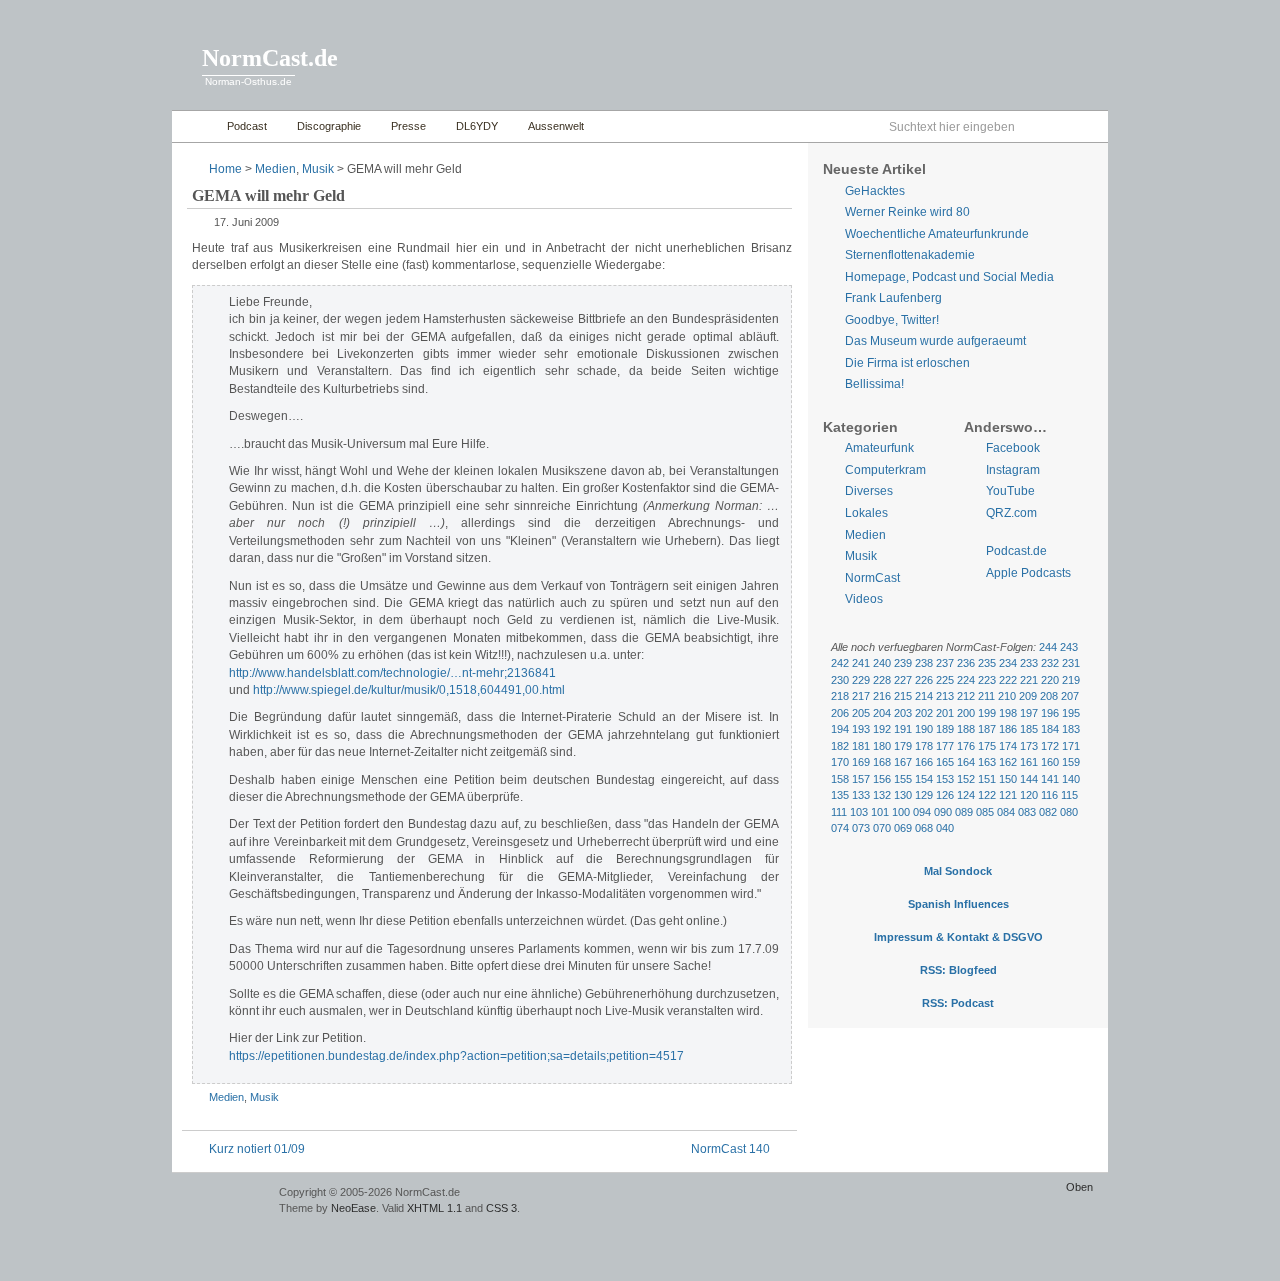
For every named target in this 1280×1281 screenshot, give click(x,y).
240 (882, 663)
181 (861, 746)
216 (882, 696)
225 (945, 680)
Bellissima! (874, 384)
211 (986, 696)
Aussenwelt (556, 126)
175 (987, 746)
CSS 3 (501, 1208)
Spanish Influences (958, 904)
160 (1050, 762)
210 (1007, 696)
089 (964, 812)
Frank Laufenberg (893, 298)
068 (924, 828)
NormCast (872, 578)
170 (840, 762)
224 (966, 680)
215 (903, 696)
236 (966, 663)
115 (1069, 795)
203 (903, 713)
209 (1028, 696)
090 (943, 812)
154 (924, 779)
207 (1070, 696)
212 (966, 696)
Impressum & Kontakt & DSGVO (958, 937)
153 (945, 779)
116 (1049, 795)
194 (840, 729)
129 (924, 795)
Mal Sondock (958, 871)
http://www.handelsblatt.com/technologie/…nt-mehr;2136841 (392, 673)
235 (987, 663)
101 (880, 812)
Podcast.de (1016, 551)
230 (840, 680)
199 (987, 713)
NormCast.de (270, 58)
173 (1029, 746)
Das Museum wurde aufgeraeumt (935, 341)
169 (861, 762)
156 (882, 779)
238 (924, 663)
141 (1050, 779)
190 (924, 729)
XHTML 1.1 (434, 1208)
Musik (318, 169)
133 (861, 795)
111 (839, 812)
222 (1008, 680)
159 (1071, 762)
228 (882, 680)
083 (1027, 812)
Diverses (869, 491)
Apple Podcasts (1028, 573)
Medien (275, 169)
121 (1008, 795)
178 (924, 746)
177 (945, 746)
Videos (864, 599)
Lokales (866, 513)
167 (903, 762)
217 (861, 696)
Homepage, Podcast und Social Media (949, 277)
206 (840, 713)
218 (840, 696)
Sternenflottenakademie (910, 255)
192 (882, 729)
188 (966, 729)
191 (903, 729)
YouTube (1010, 491)
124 (966, 795)
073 (861, 828)
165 (945, 762)
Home (194, 126)
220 (1050, 680)
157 (861, 779)
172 (1050, 746)
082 (1048, 812)
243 (1069, 647)
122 (987, 795)
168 (882, 762)
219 (1071, 680)
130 (903, 795)
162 (1008, 762)
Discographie (329, 126)
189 (945, 729)
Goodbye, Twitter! (892, 320)
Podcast (247, 126)
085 (985, 812)
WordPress (223, 1201)
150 (1008, 779)
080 (1069, 812)
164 (966, 762)
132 (882, 795)
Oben (1079, 1187)
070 (882, 828)
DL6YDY (477, 126)
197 (1029, 713)
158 (840, 779)
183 (1071, 729)
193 (861, 729)
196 (1050, 713)
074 (840, 828)
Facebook (1013, 448)
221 (1029, 680)
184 (1050, 729)
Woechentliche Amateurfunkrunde (937, 234)
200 (966, 713)
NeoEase (353, 1208)
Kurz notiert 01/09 (257, 1149)
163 (987, 762)
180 (882, 746)
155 (903, 779)
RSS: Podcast (958, 1003)
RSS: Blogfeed (958, 970)
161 (1029, 762)
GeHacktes (875, 191)
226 (924, 680)
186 (1008, 729)
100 (901, 812)
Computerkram (885, 470)
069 (903, 828)
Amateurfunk (879, 448)
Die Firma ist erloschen (907, 363)
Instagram (1013, 470)
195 (1071, 713)
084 (1006, 812)
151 (987, 779)
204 (882, 713)
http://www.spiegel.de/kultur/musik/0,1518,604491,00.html (409, 690)
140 (1071, 779)
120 (1029, 795)
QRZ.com (1011, 513)
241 (861, 663)
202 (924, 713)
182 (840, 746)
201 (945, 713)
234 (1008, 663)
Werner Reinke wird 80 (907, 212)
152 (966, 779)
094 (922, 812)
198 (1008, 713)
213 (945, 696)
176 (966, 746)
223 (987, 680)
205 (861, 713)
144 (1029, 779)
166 (924, 762)
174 (1008, 746)
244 (1048, 647)
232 (1050, 663)
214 (924, 696)
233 (1029, 663)
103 (859, 812)
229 (861, 680)
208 (1049, 696)
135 (840, 795)
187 (987, 729)
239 (903, 663)
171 (1071, 746)
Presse (408, 126)
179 (903, 746)
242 (840, 663)
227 (903, 680)
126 (945, 795)
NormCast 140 (730, 1149)
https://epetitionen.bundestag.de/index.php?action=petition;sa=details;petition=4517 (456, 1056)
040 (945, 828)
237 (945, 663)
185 (1029, 729)
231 (1071, 663)
